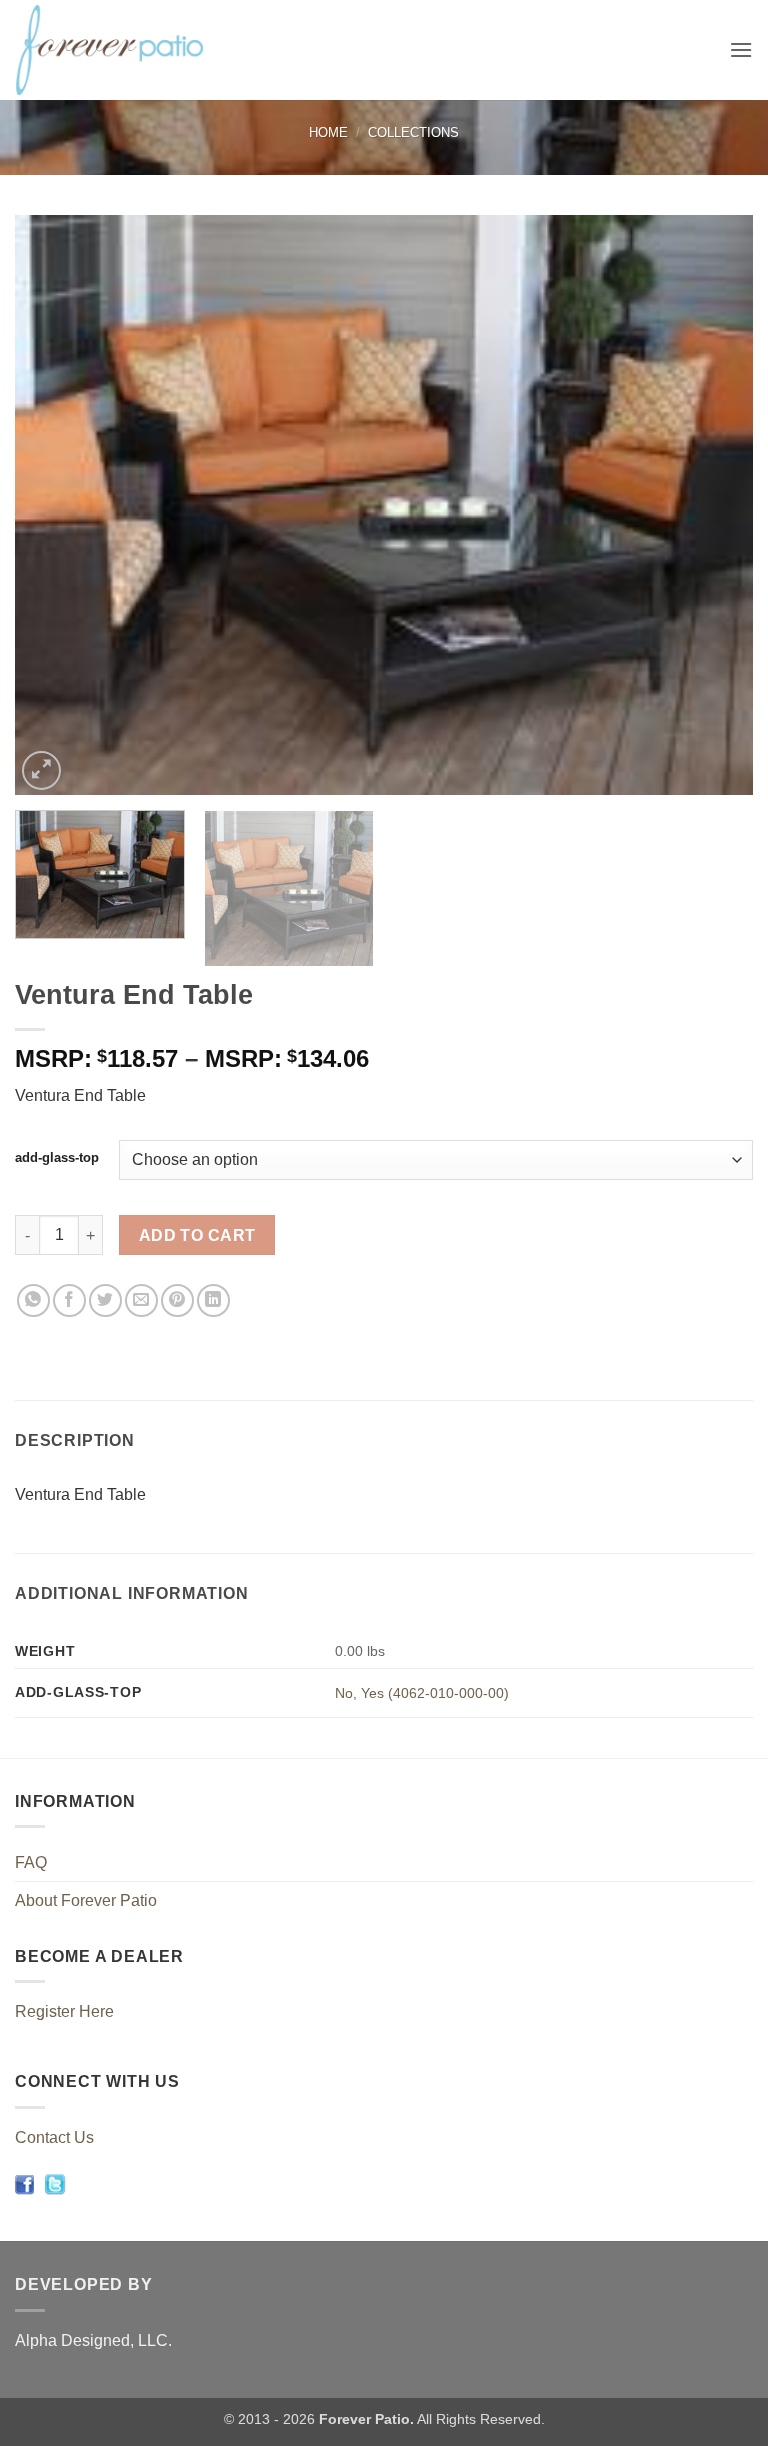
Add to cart (197, 1235)
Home (328, 132)
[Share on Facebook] (69, 1300)
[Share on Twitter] (105, 1300)
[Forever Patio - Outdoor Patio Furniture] (131, 50)
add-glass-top (57, 1158)
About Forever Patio (86, 1900)
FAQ (31, 1862)
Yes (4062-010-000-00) (435, 1693)
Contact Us (54, 2137)
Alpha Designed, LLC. (93, 2340)
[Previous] (55, 505)
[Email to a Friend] (141, 1300)
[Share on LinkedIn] (213, 1300)
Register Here (64, 2011)
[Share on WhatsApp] (33, 1300)
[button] (741, 49)
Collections (413, 132)
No (344, 1693)
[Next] (713, 505)
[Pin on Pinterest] (177, 1300)
